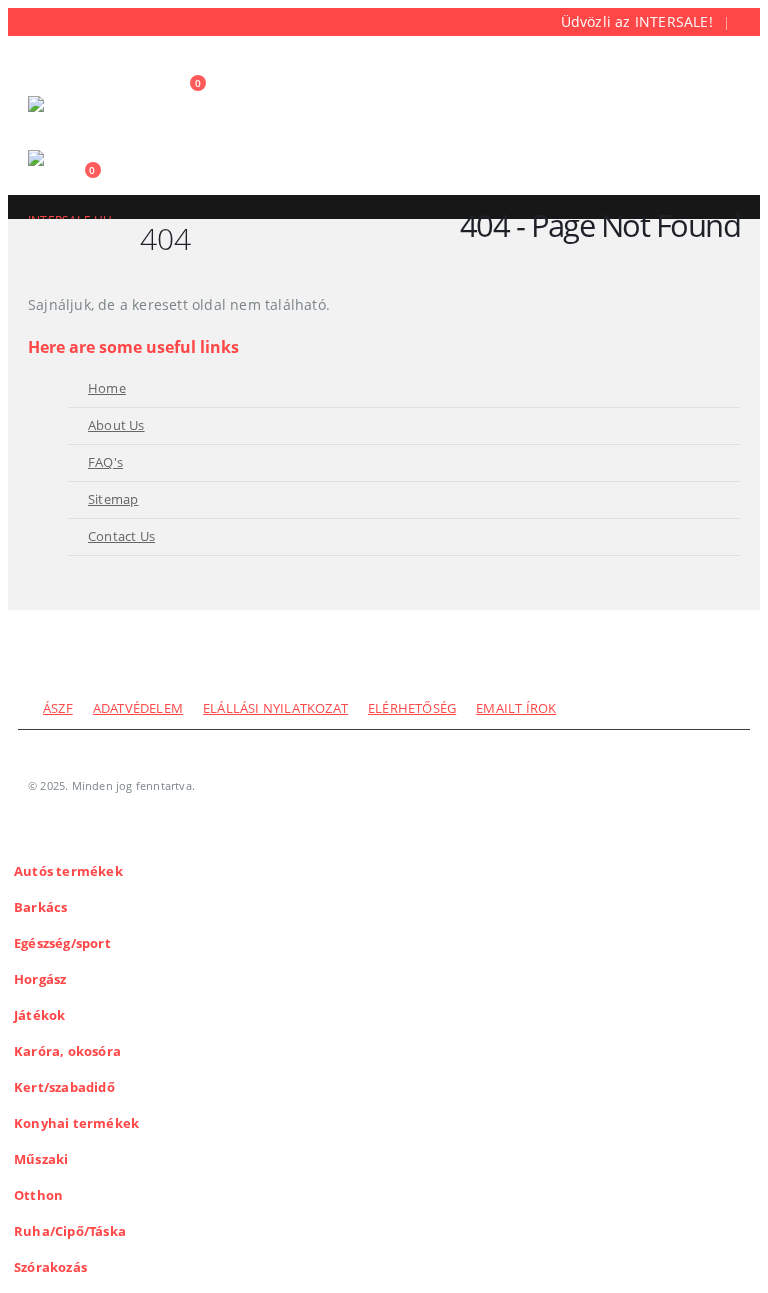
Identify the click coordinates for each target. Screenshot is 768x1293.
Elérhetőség (412, 708)
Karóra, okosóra (67, 1051)
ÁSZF (58, 708)
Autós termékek (68, 871)
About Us (116, 425)
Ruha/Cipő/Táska (70, 1231)
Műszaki (41, 1159)
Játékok (39, 1015)
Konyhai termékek (76, 1123)
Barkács (40, 907)
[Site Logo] (83, 118)
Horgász (40, 979)
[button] (46, 71)
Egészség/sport (62, 943)
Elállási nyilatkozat (275, 708)
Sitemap (113, 499)
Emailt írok (516, 708)
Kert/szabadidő (64, 1087)
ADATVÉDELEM (138, 708)
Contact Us (121, 536)
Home (107, 388)
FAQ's (105, 462)
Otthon (38, 1195)
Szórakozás (50, 1267)
